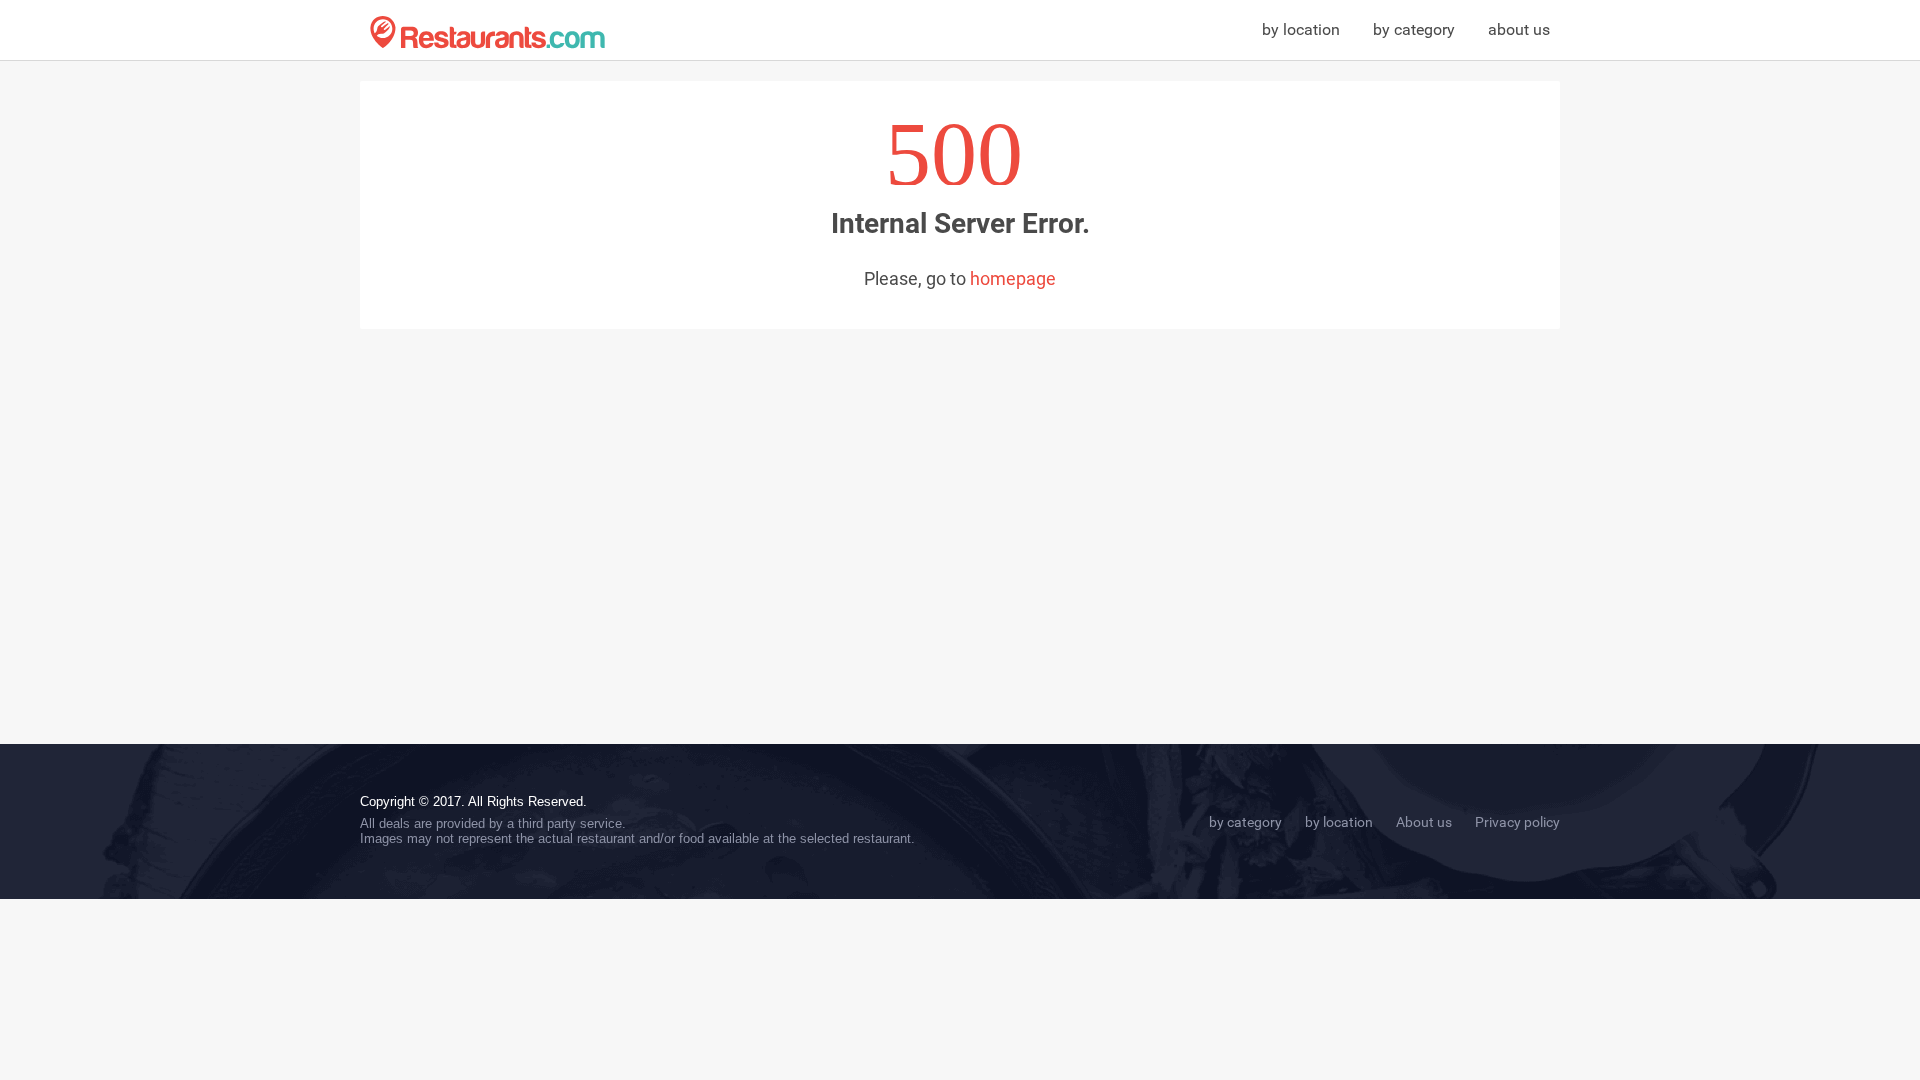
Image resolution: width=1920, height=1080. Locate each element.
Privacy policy (1517, 822)
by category (1414, 29)
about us (1519, 29)
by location (1301, 29)
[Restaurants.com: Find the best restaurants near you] (487, 32)
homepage (1013, 278)
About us (1424, 822)
